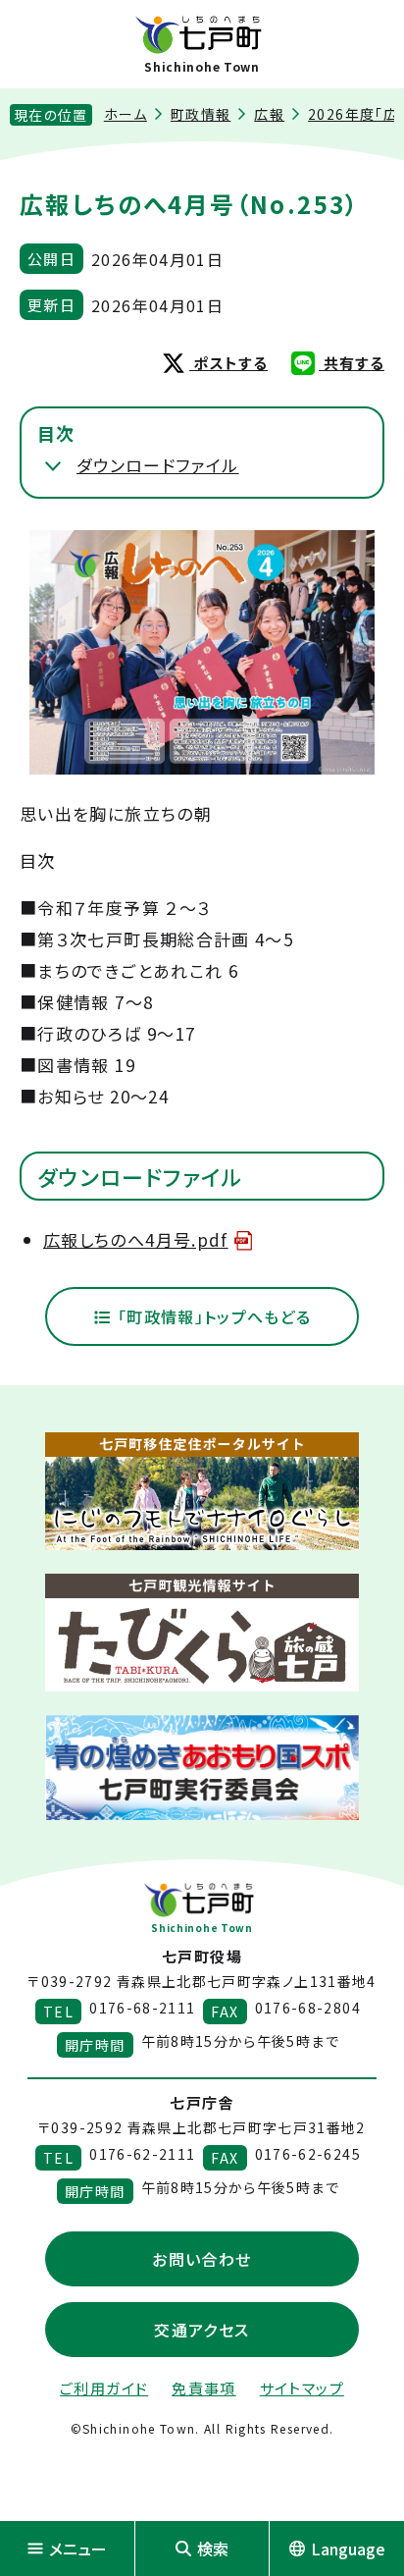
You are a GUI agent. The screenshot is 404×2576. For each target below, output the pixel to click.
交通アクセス (202, 2330)
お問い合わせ (202, 2259)
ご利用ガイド (104, 2388)
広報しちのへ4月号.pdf (136, 1239)
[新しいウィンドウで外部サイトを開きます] (202, 1491)
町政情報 (201, 114)
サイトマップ (302, 2388)
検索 (213, 2549)
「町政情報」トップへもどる (211, 1316)
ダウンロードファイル (158, 465)
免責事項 (203, 2388)
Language (348, 2549)
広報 (269, 114)
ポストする (228, 363)
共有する (352, 363)
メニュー (78, 2549)
